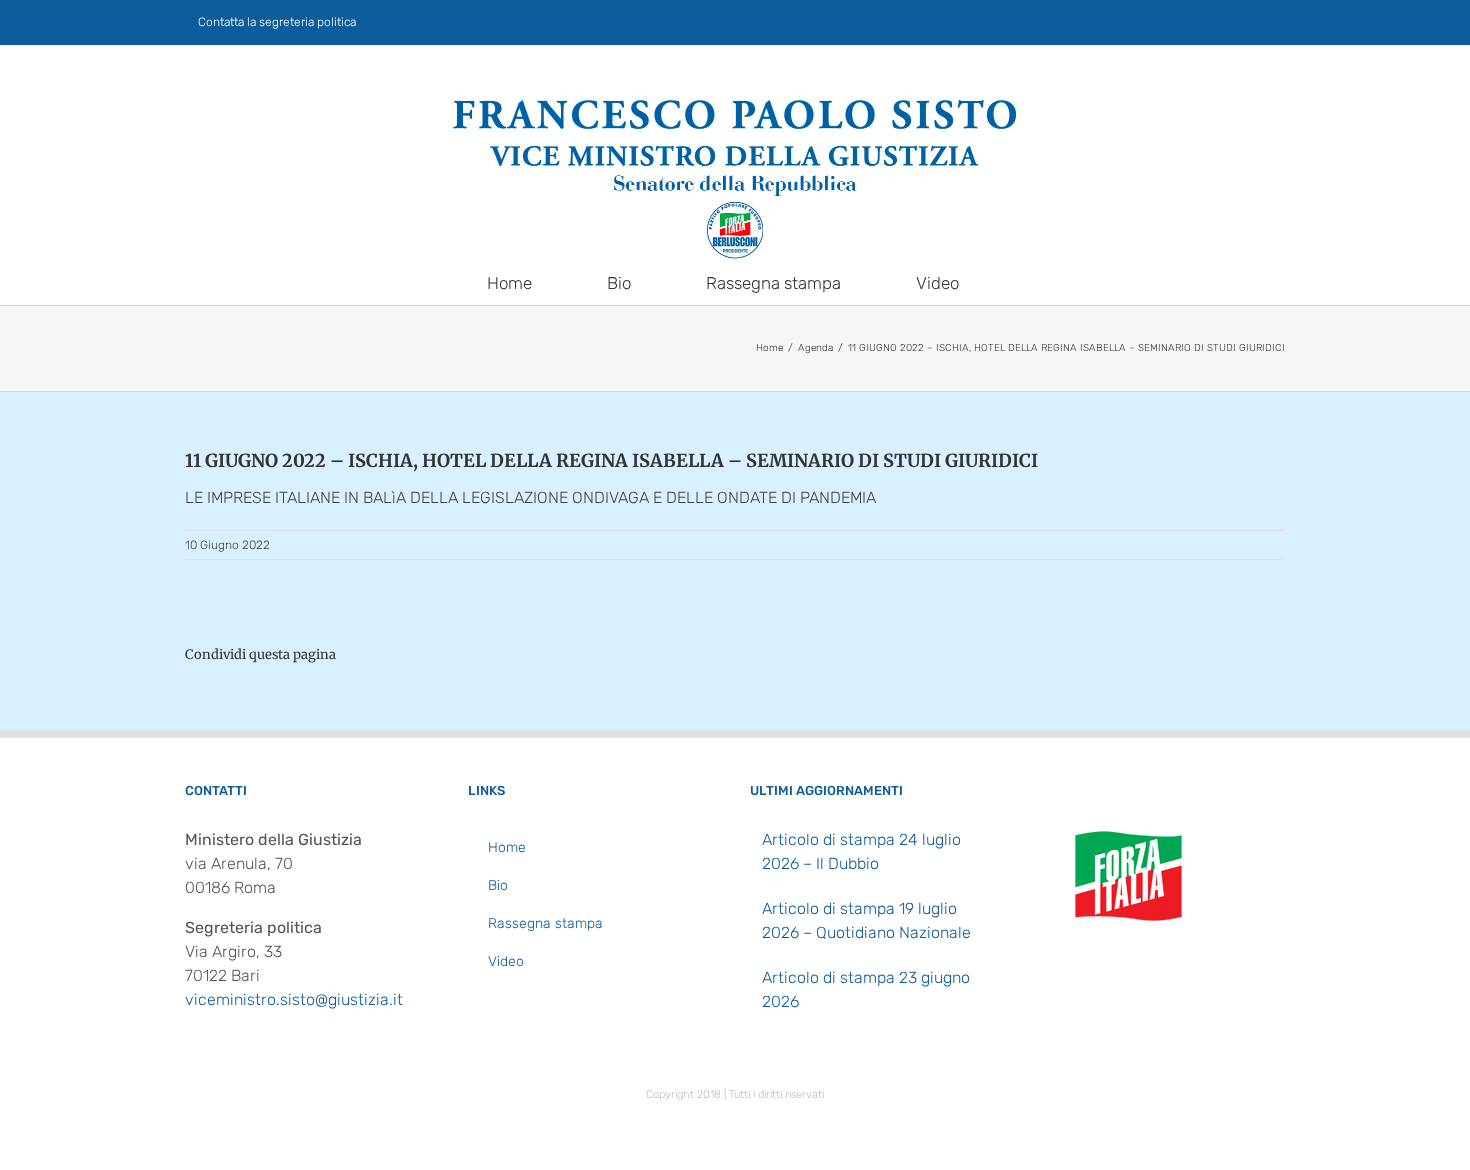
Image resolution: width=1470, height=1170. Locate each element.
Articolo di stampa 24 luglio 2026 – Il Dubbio (861, 851)
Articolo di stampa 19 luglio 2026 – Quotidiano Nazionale (866, 920)
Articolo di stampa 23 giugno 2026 (866, 989)
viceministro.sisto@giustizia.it (294, 999)
